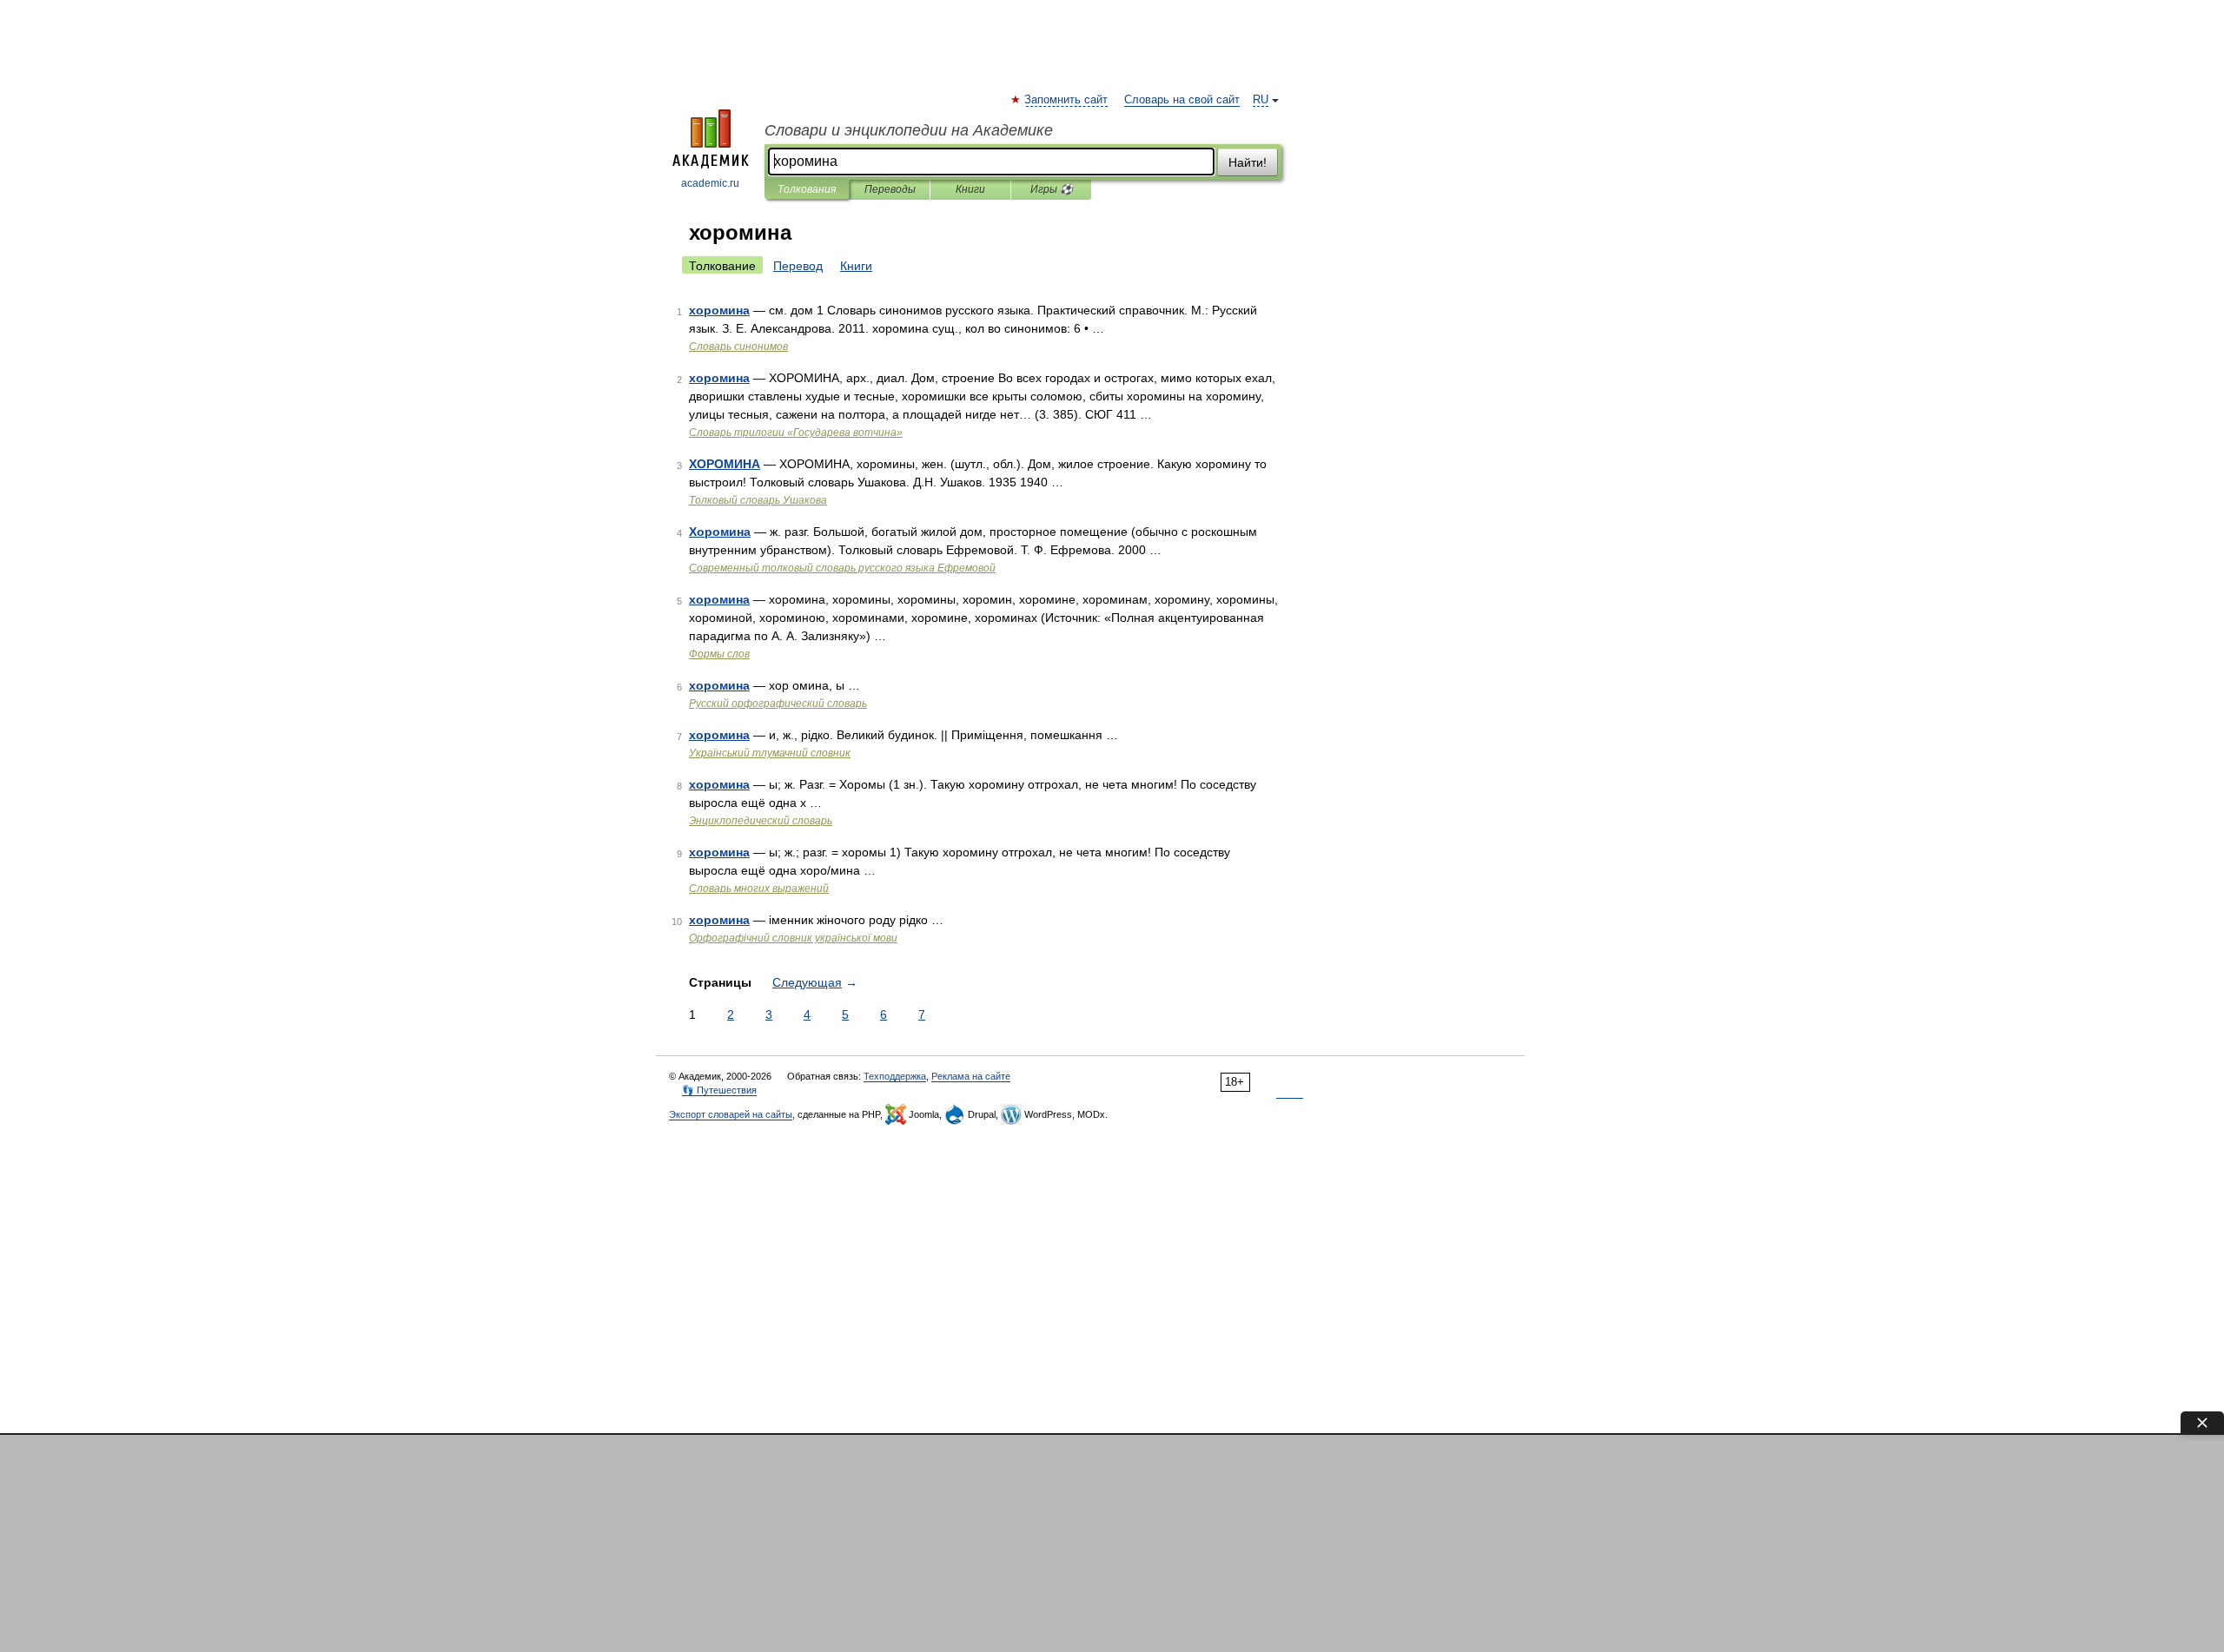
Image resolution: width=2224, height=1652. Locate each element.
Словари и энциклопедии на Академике (909, 130)
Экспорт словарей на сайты (731, 1114)
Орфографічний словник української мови (793, 938)
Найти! (1248, 162)
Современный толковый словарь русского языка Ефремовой (842, 568)
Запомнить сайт (1067, 100)
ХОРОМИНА (725, 464)
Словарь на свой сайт (1182, 100)
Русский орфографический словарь (778, 704)
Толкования (807, 189)
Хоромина (720, 532)
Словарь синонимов (738, 347)
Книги (970, 189)
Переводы (890, 189)
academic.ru (710, 183)
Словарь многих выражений (759, 889)
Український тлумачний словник (770, 753)
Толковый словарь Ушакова (758, 500)
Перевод (798, 266)
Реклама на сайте (971, 1076)
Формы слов (719, 654)
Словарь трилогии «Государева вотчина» (796, 433)
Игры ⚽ (1052, 189)
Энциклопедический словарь (761, 821)
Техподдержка (895, 1076)
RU (1261, 100)
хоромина (719, 310)
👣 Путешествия (719, 1090)
